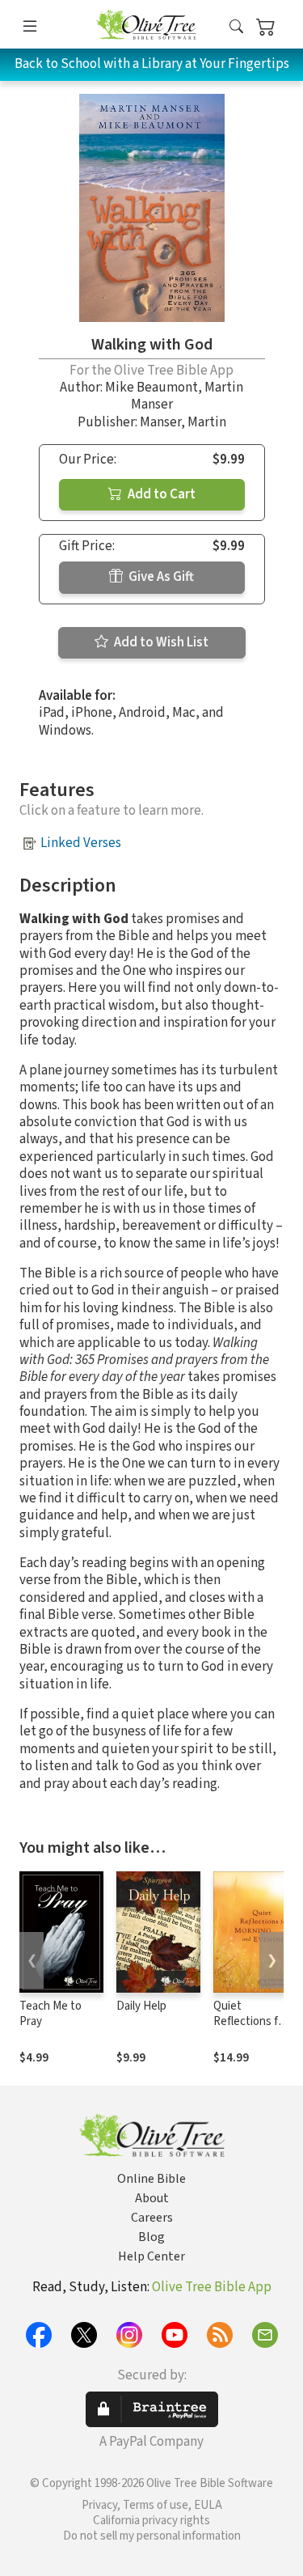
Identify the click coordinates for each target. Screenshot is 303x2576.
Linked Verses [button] (81, 843)
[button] (236, 27)
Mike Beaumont (151, 388)
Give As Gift (160, 577)
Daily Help (141, 2006)
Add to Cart (160, 494)
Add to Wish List (160, 642)
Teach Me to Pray (50, 2014)
